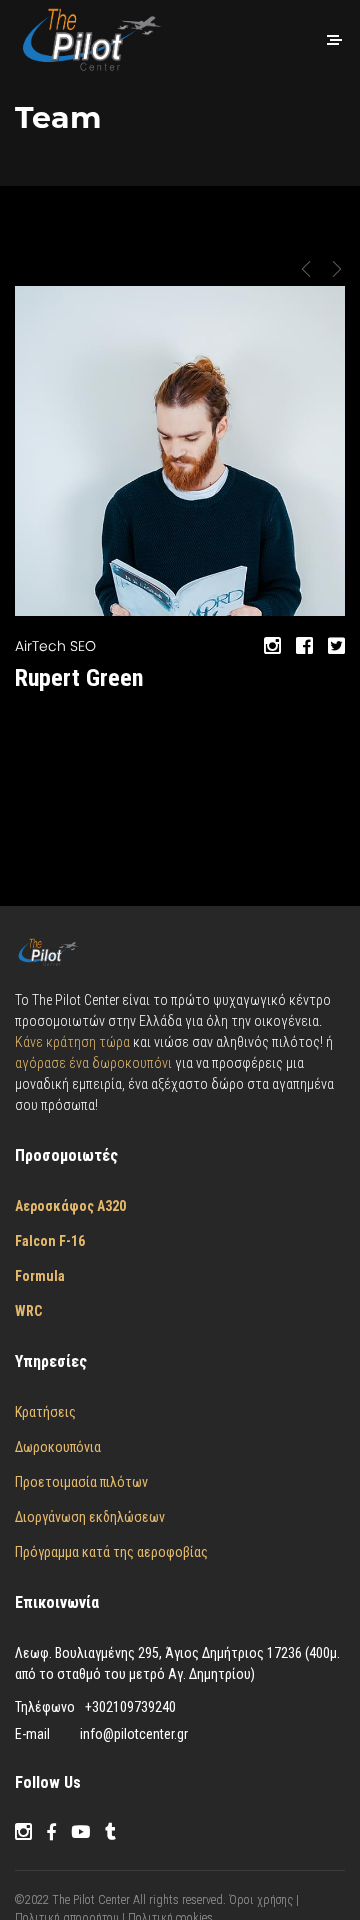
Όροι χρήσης (262, 1900)
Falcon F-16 (50, 1241)
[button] (306, 269)
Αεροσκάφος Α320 (70, 1206)
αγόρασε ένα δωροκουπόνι (95, 1063)
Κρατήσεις (45, 1412)
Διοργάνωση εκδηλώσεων (90, 1517)
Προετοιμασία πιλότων (81, 1482)
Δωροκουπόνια (58, 1447)
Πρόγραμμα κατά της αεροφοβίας (111, 1552)
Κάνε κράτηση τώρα (72, 1042)
